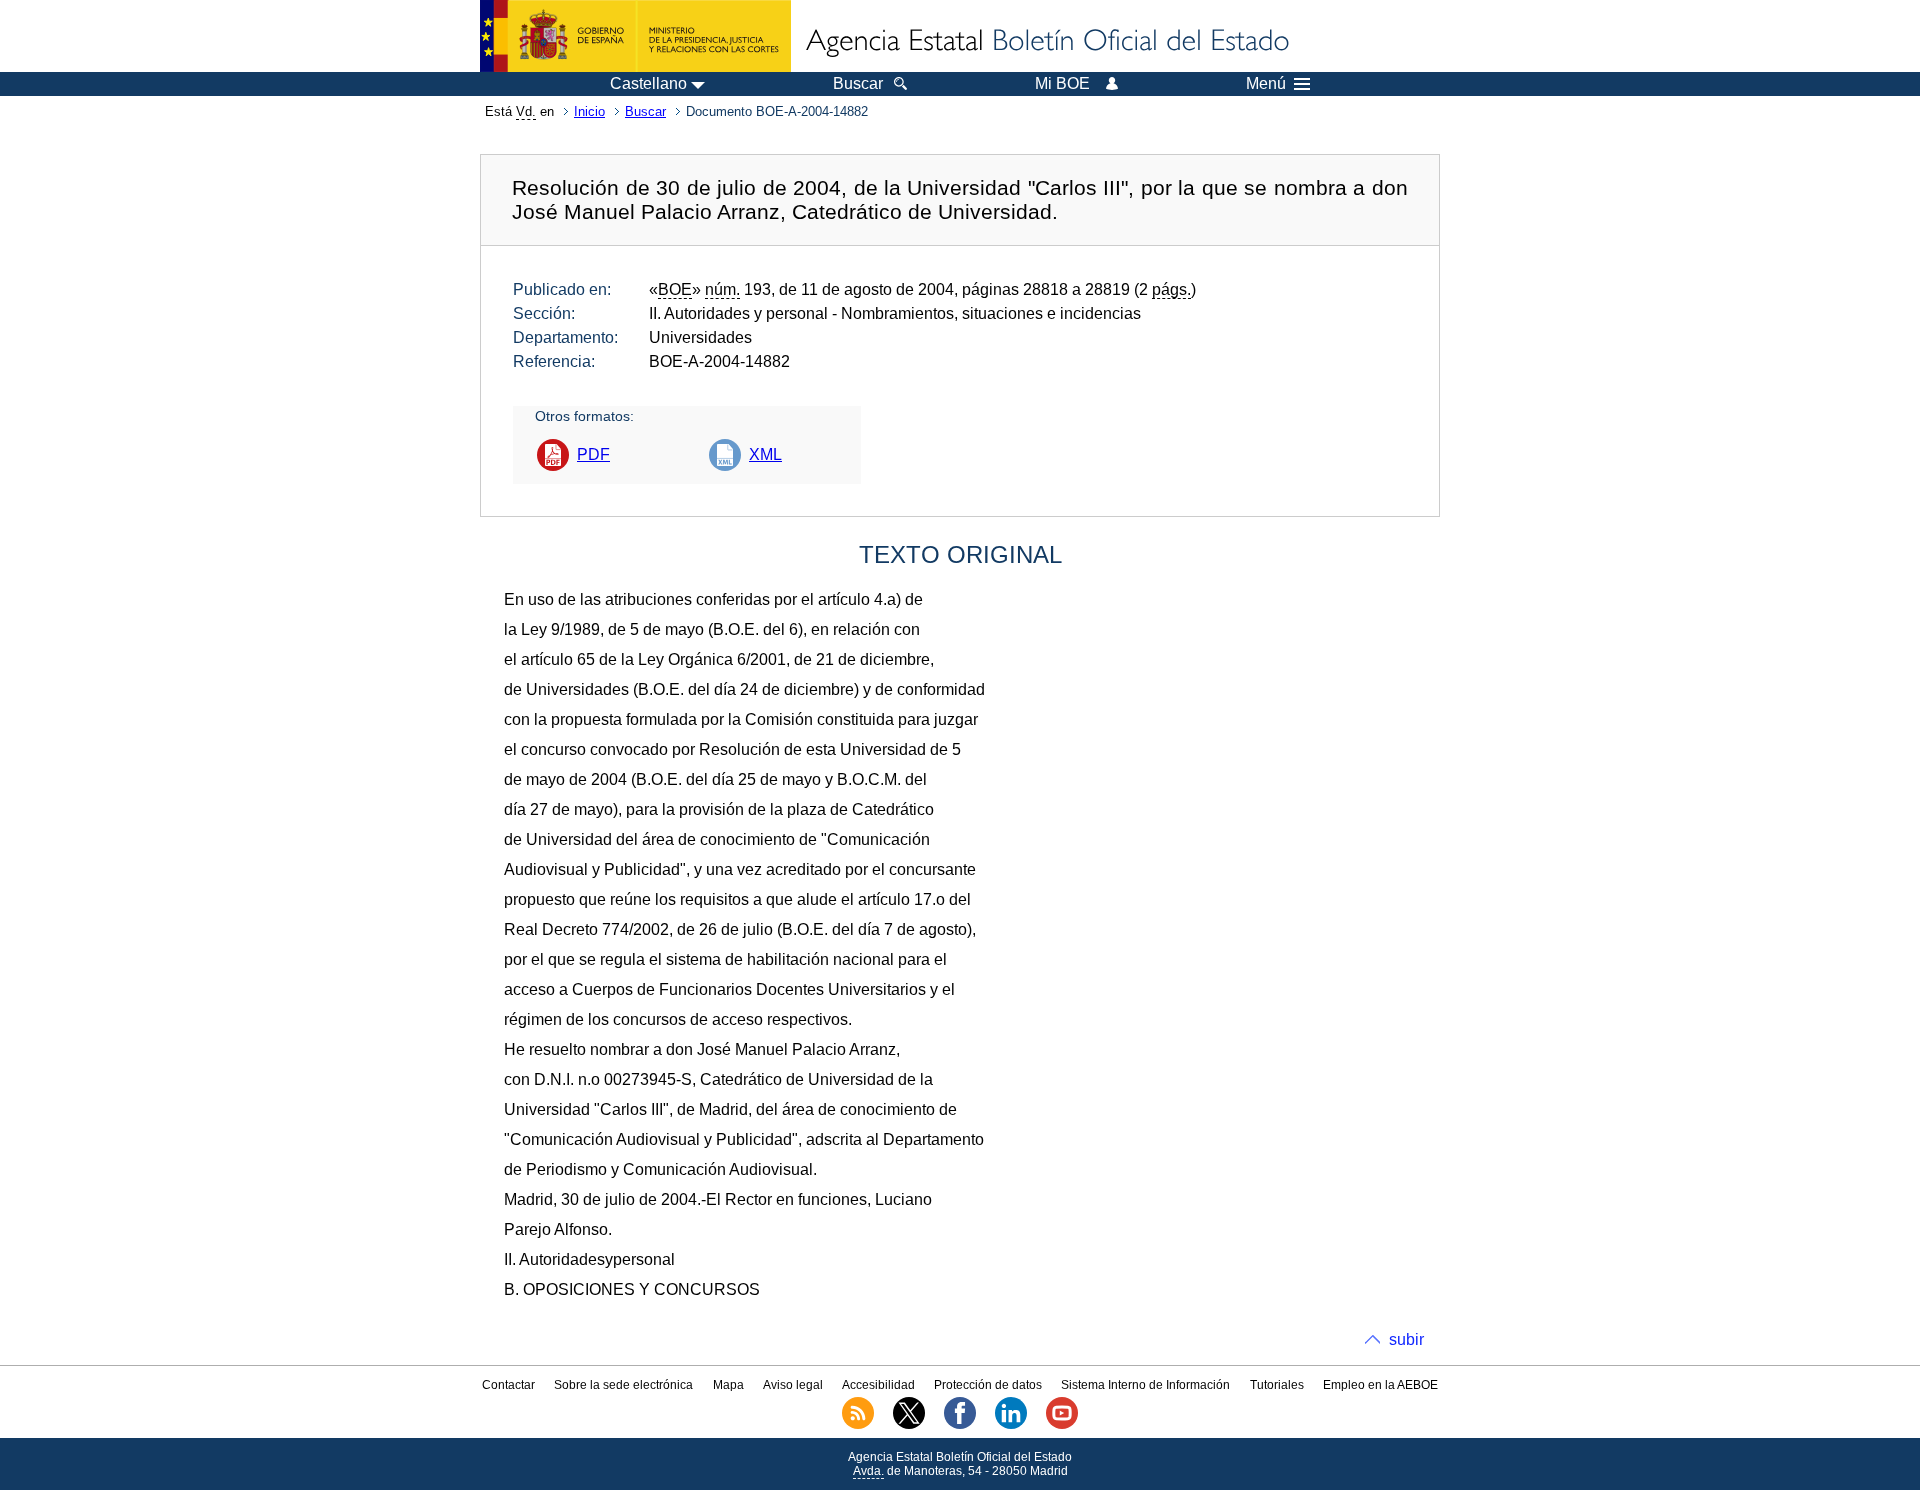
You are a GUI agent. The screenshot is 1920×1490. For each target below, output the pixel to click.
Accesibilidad (878, 1385)
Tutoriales (1277, 1385)
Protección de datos (988, 1385)
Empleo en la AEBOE (1380, 1385)
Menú (1266, 84)
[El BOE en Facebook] (960, 1425)
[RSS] (858, 1425)
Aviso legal (793, 1385)
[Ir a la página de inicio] (1046, 42)
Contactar (508, 1385)
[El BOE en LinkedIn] (1011, 1425)
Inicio (589, 111)
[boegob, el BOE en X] (909, 1425)
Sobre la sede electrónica (623, 1385)
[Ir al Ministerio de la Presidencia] (635, 36)
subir (1406, 1339)
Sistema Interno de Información (1145, 1385)
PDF (593, 454)
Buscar (645, 111)
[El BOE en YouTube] (1062, 1425)
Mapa (728, 1385)
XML (765, 454)
